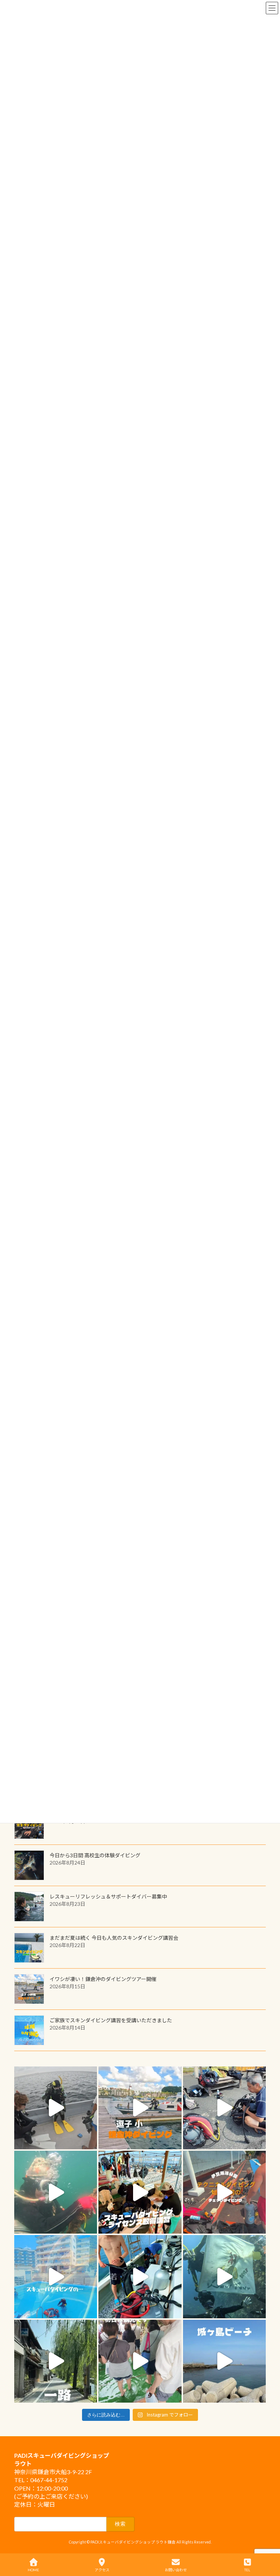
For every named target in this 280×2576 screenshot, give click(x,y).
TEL (247, 2570)
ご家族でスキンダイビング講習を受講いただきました (111, 2020)
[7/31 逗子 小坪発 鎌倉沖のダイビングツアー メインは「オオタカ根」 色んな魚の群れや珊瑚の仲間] (56, 2192)
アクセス (102, 2570)
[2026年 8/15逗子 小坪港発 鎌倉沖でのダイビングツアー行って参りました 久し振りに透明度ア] (140, 2108)
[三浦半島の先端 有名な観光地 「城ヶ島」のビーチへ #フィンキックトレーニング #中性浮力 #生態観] (224, 2361)
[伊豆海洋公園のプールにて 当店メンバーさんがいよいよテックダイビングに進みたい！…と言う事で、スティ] (224, 2192)
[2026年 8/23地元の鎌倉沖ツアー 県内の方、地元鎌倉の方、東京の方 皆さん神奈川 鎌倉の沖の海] (56, 2108)
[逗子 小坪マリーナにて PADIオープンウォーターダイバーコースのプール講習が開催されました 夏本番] (56, 2276)
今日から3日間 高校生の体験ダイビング (95, 1855)
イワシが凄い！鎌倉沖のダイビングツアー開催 (103, 1979)
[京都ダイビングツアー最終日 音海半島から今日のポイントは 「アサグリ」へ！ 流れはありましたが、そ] (140, 2276)
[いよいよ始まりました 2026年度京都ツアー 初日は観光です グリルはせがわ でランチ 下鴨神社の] (140, 2361)
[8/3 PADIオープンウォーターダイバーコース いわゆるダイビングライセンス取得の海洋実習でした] (224, 2108)
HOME (33, 2570)
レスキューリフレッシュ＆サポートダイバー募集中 (108, 1897)
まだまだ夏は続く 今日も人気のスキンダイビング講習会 (114, 1938)
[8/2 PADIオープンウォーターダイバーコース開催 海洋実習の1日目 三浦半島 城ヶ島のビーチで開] (140, 2192)
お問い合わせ (176, 2570)
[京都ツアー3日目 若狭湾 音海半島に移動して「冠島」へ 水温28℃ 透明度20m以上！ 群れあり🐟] (224, 2276)
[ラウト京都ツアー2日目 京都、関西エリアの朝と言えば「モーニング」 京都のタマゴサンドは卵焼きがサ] (56, 2361)
